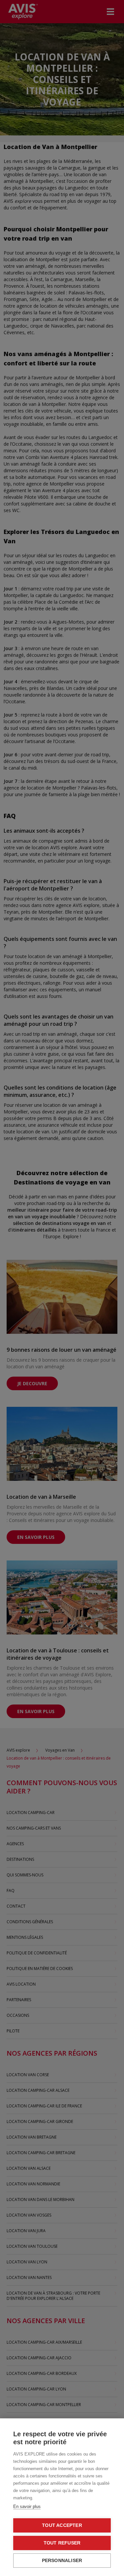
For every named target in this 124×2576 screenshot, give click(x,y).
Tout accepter (62, 2525)
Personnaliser (62, 2561)
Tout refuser (62, 2543)
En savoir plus (27, 2506)
